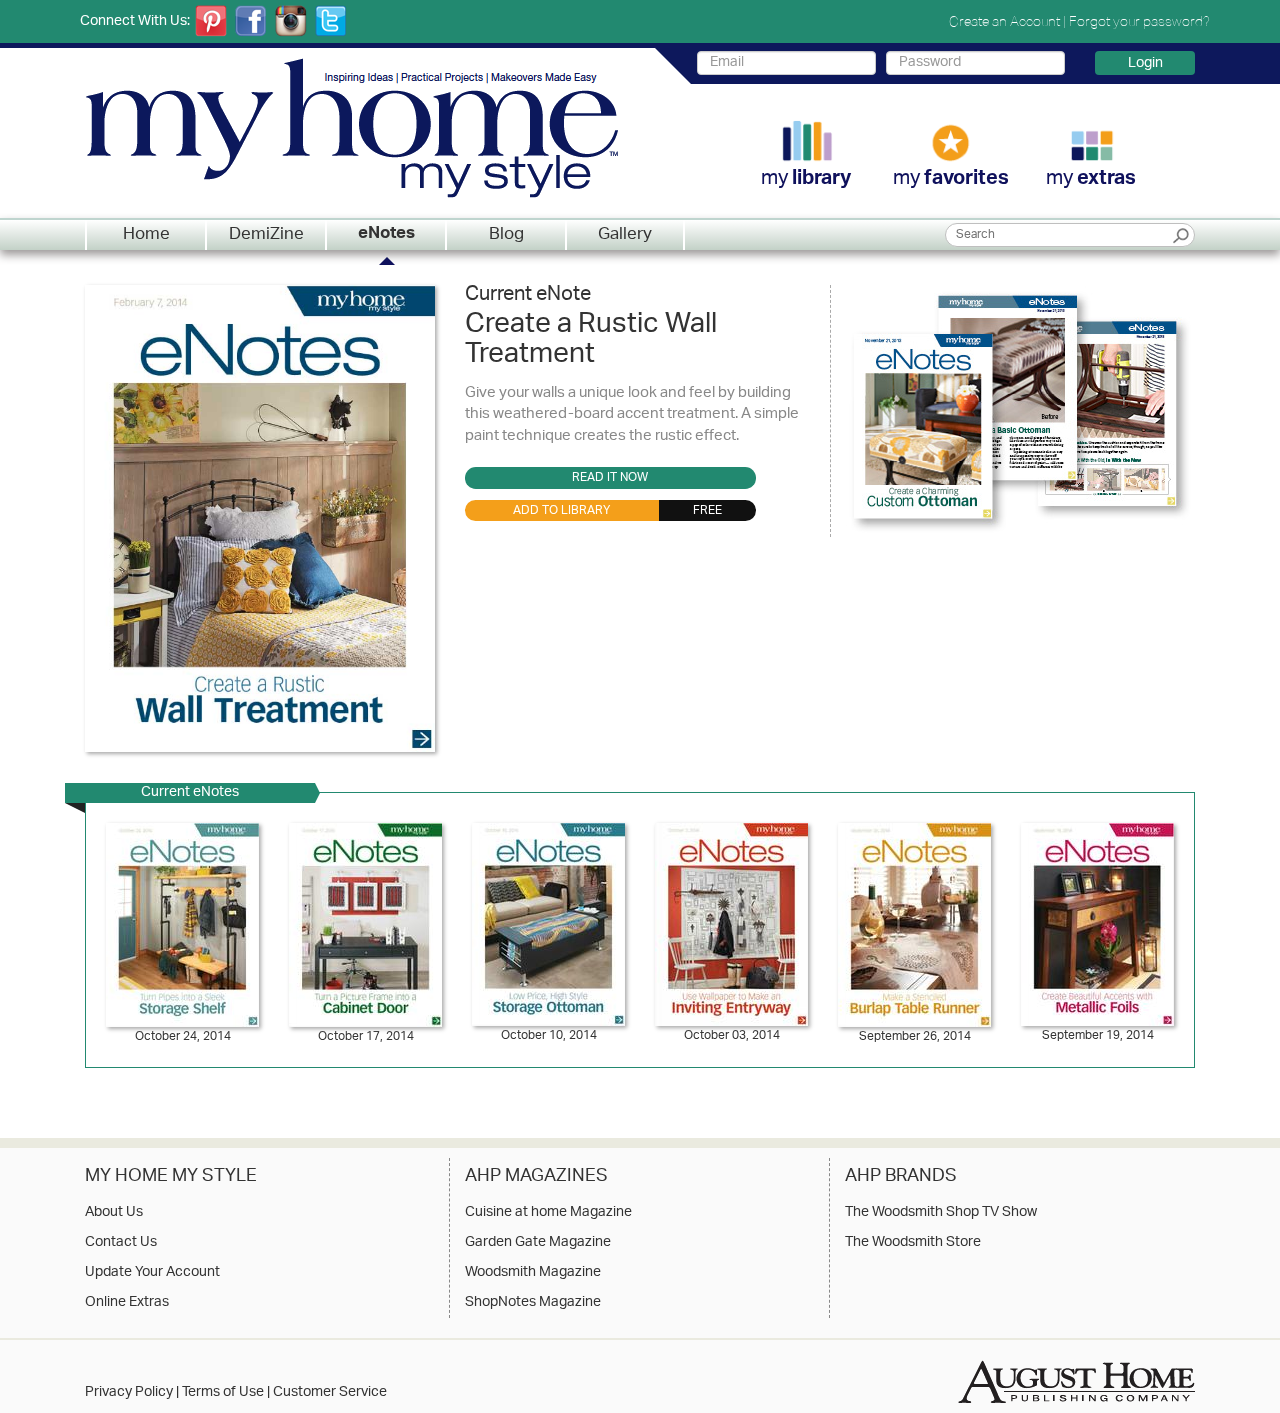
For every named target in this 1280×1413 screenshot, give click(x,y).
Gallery (625, 235)
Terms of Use (223, 1392)
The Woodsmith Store (913, 1243)
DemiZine (266, 235)
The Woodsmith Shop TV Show (941, 1213)
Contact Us (121, 1243)
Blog (506, 235)
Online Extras (127, 1303)
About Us (114, 1213)
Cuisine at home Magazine (548, 1213)
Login (1145, 63)
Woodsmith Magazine (533, 1273)
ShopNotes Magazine (533, 1303)
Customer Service (330, 1392)
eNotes (386, 235)
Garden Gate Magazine (538, 1243)
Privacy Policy (129, 1392)
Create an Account (1004, 21)
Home (146, 235)
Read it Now (610, 478)
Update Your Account (152, 1273)
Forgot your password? (1139, 21)
